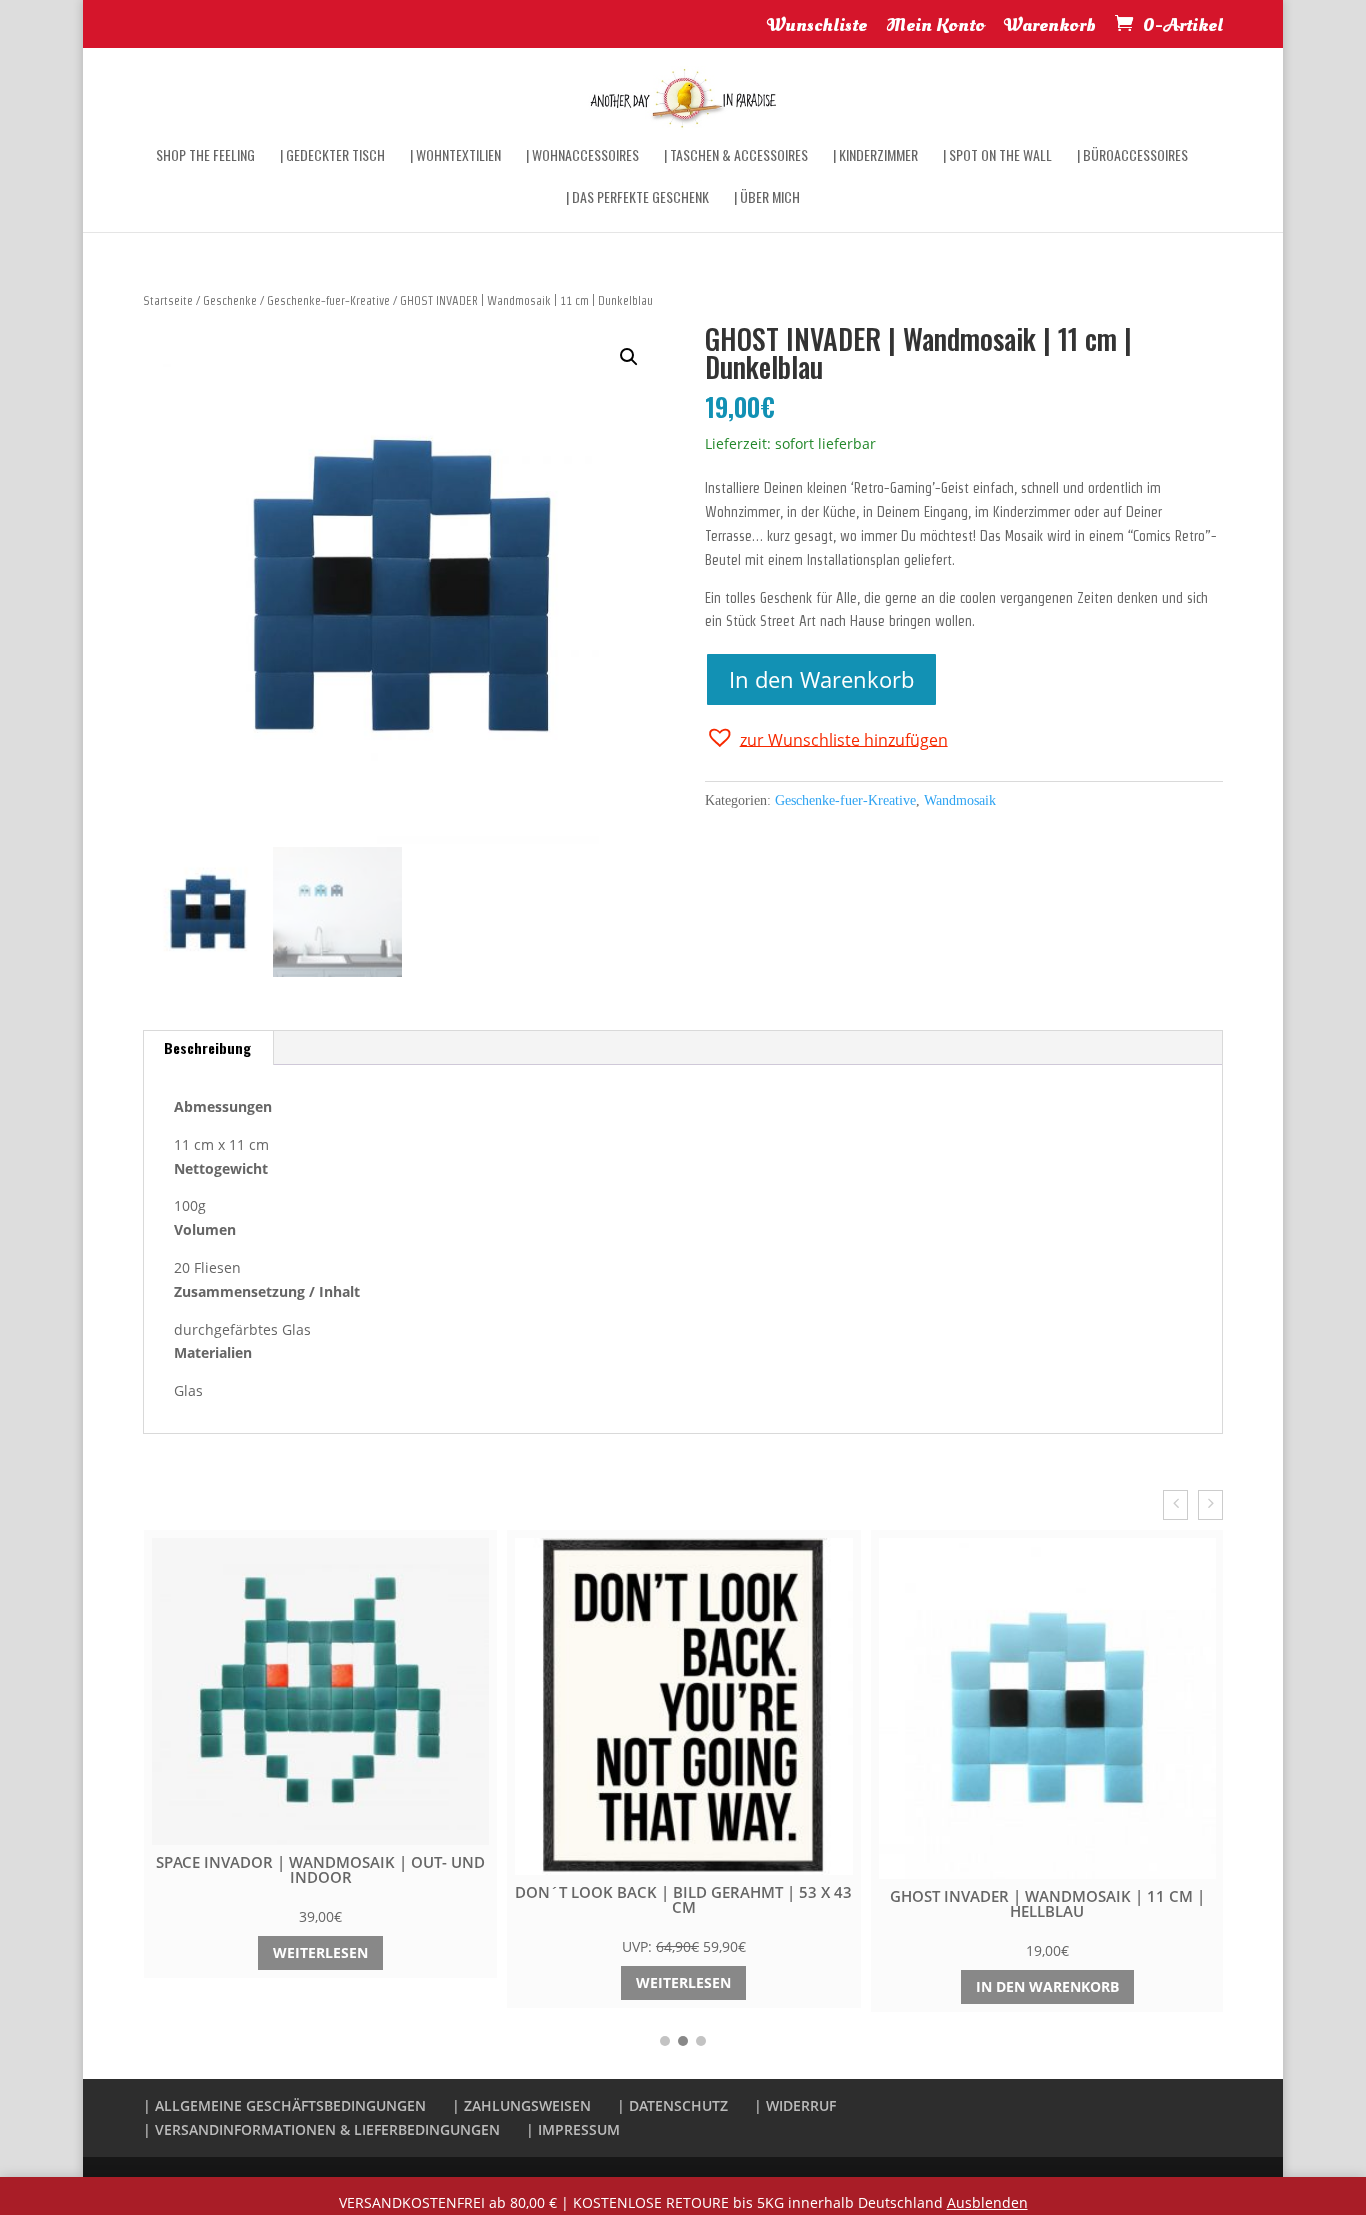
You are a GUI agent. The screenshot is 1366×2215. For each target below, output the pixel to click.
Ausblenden (987, 2202)
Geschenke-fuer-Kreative (328, 300)
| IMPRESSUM (573, 2129)
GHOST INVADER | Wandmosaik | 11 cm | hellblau (1047, 1903)
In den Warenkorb (821, 679)
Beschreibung (207, 1047)
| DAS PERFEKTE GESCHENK (637, 198)
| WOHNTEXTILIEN (455, 156)
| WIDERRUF (795, 2105)
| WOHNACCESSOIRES (582, 156)
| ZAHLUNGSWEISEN (521, 2105)
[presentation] (1175, 1505)
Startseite (168, 300)
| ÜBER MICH (767, 198)
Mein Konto (935, 27)
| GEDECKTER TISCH (332, 156)
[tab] (208, 1048)
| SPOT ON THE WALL (997, 156)
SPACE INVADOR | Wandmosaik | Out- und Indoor (320, 1869)
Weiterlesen (320, 1952)
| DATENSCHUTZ (672, 2105)
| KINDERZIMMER (875, 156)
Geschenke (230, 300)
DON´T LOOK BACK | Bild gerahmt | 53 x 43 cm (683, 1899)
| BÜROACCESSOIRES (1132, 156)
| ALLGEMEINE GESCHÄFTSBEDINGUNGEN (284, 2105)
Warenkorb (1050, 27)
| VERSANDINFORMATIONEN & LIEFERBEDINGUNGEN (321, 2129)
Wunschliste (817, 27)
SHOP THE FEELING (205, 156)
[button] (826, 738)
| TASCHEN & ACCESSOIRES (736, 156)
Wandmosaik (960, 800)
